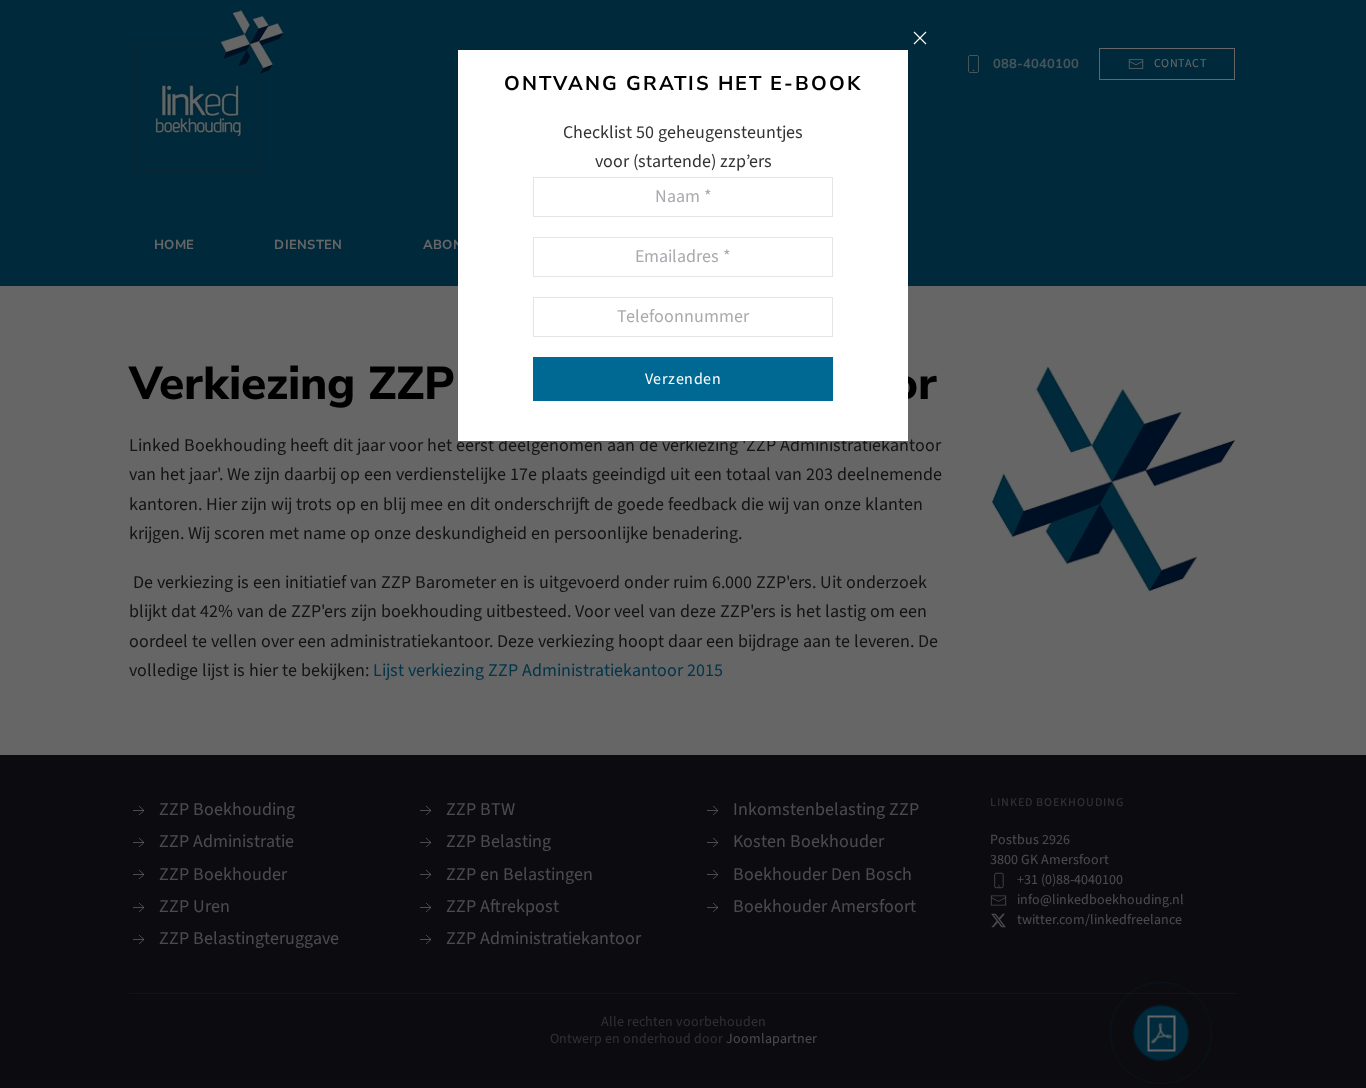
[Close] (920, 38)
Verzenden (683, 379)
